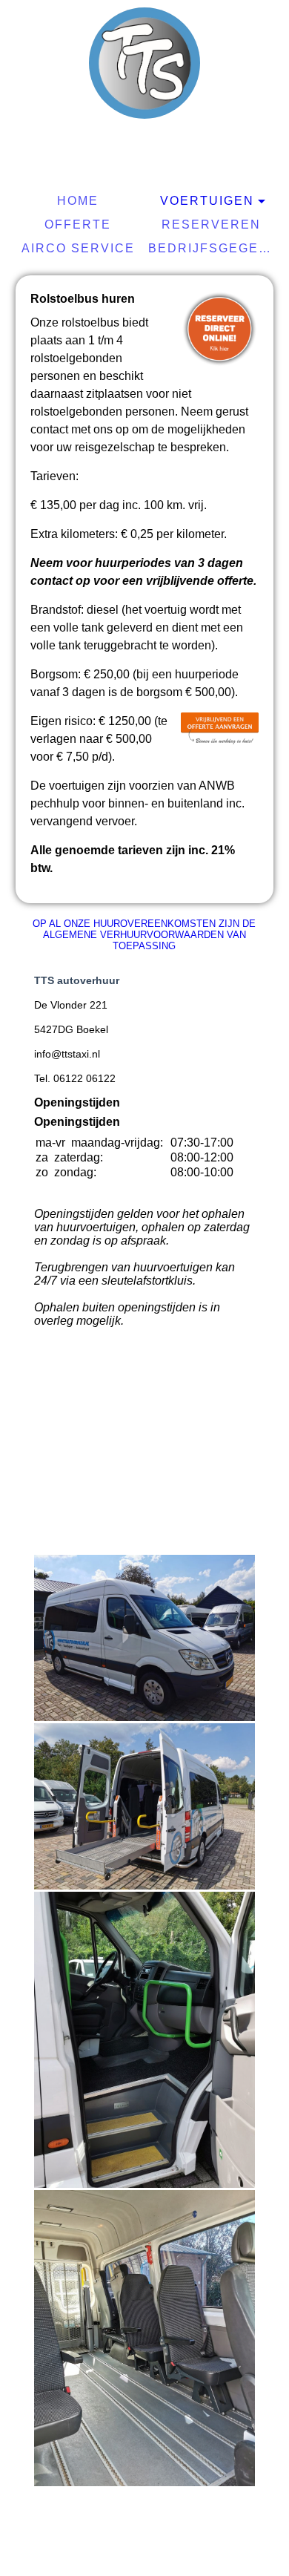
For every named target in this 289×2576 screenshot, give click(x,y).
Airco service (78, 248)
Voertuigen (207, 201)
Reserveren (211, 225)
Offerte (78, 225)
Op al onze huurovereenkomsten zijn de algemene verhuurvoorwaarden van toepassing (144, 935)
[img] (144, 63)
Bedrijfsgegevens (213, 248)
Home (78, 201)
